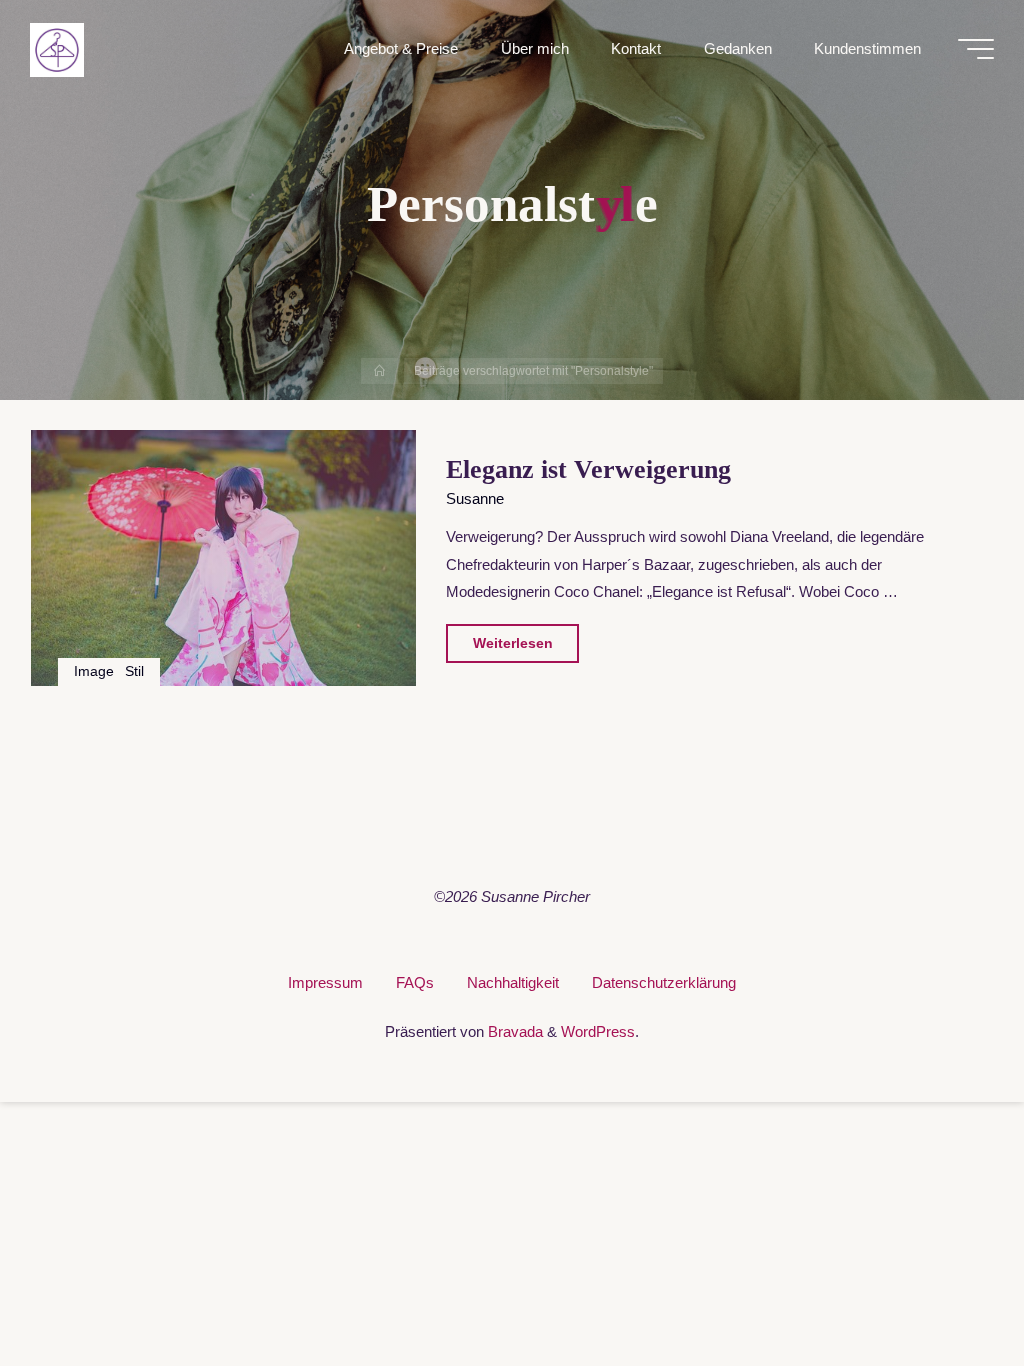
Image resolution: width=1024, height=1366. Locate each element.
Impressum (325, 982)
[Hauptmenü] (976, 49)
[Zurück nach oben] (946, 1288)
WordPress (598, 1031)
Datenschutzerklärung (664, 982)
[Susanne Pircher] (57, 48)
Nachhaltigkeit (513, 982)
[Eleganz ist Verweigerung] (223, 558)
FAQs (415, 982)
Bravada (513, 1031)
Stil (134, 671)
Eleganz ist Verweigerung (588, 469)
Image (95, 671)
